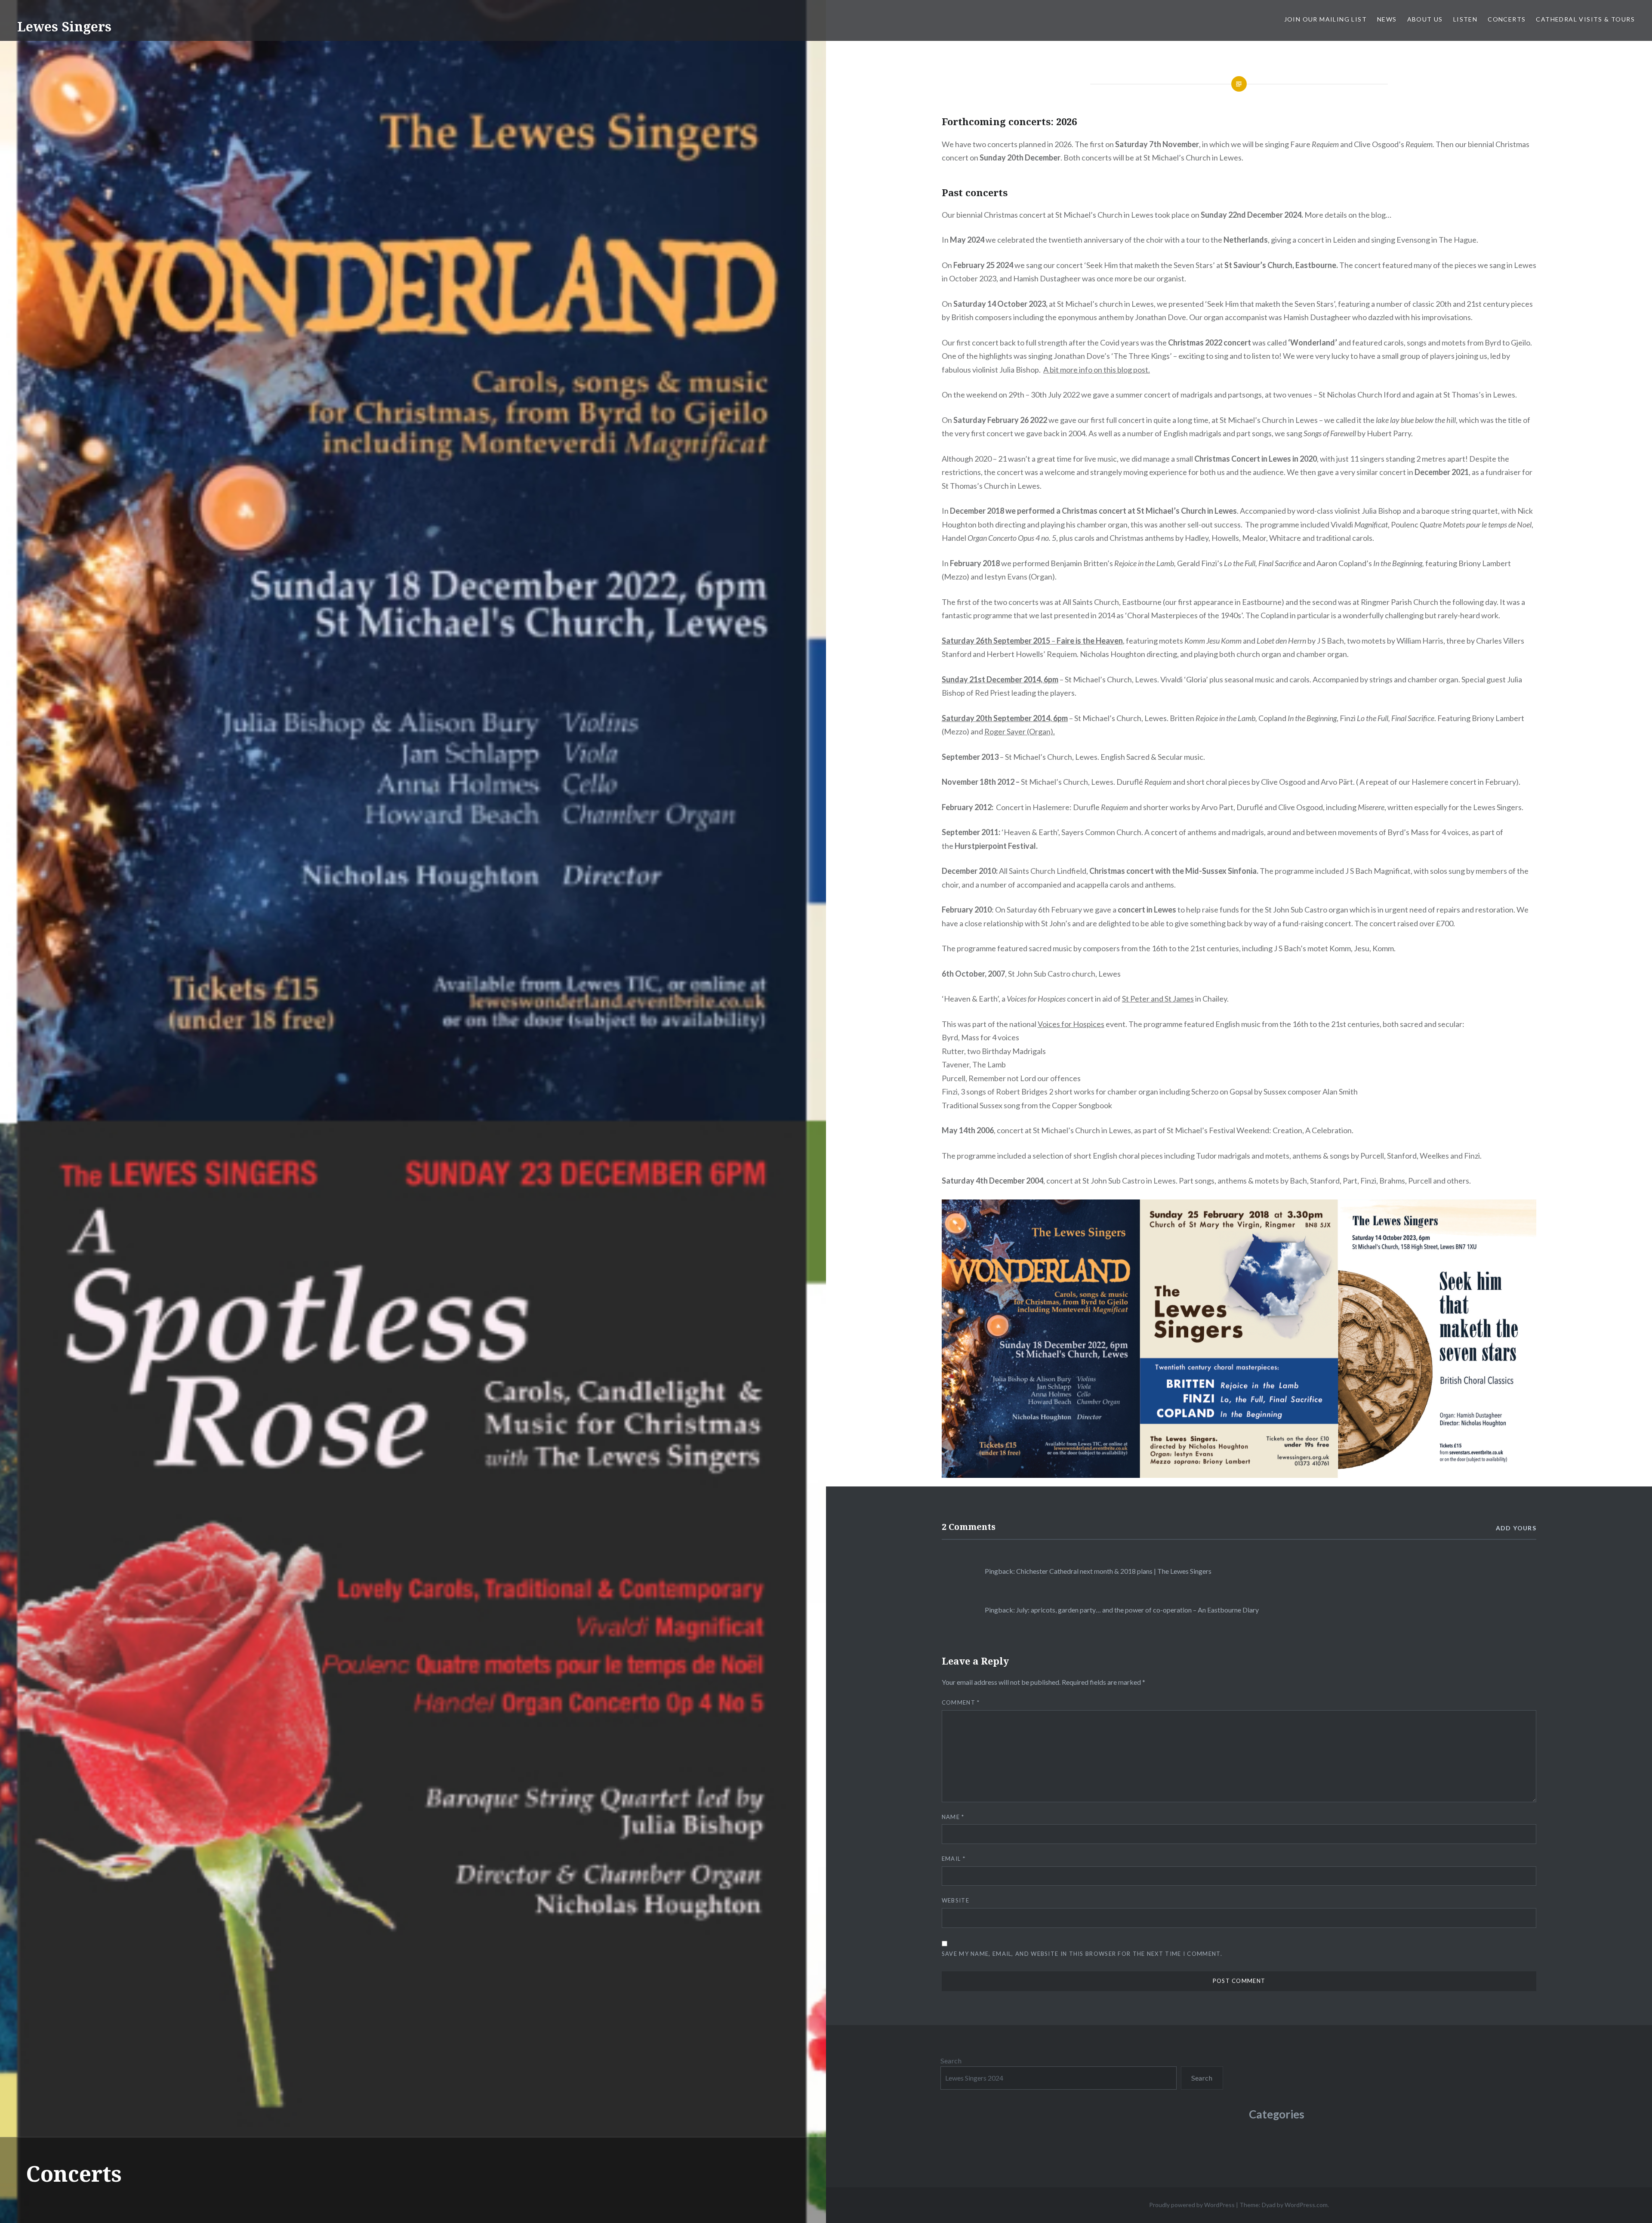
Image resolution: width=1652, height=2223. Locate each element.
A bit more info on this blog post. (1097, 370)
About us (1425, 19)
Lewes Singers (64, 26)
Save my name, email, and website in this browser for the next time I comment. (1082, 1954)
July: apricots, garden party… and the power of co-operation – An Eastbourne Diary (1137, 1610)
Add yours (1516, 1528)
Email (954, 1859)
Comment (961, 1702)
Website (955, 1900)
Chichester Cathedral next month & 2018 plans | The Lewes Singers (1114, 1571)
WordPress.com (1306, 2205)
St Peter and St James (1158, 999)
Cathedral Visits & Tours (1585, 19)
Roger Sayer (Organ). (1020, 731)
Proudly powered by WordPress (1192, 2205)
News (1387, 19)
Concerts (1507, 19)
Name (953, 1817)
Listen (1465, 19)
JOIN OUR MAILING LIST (1325, 19)
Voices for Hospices (1071, 1024)
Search (951, 2061)
